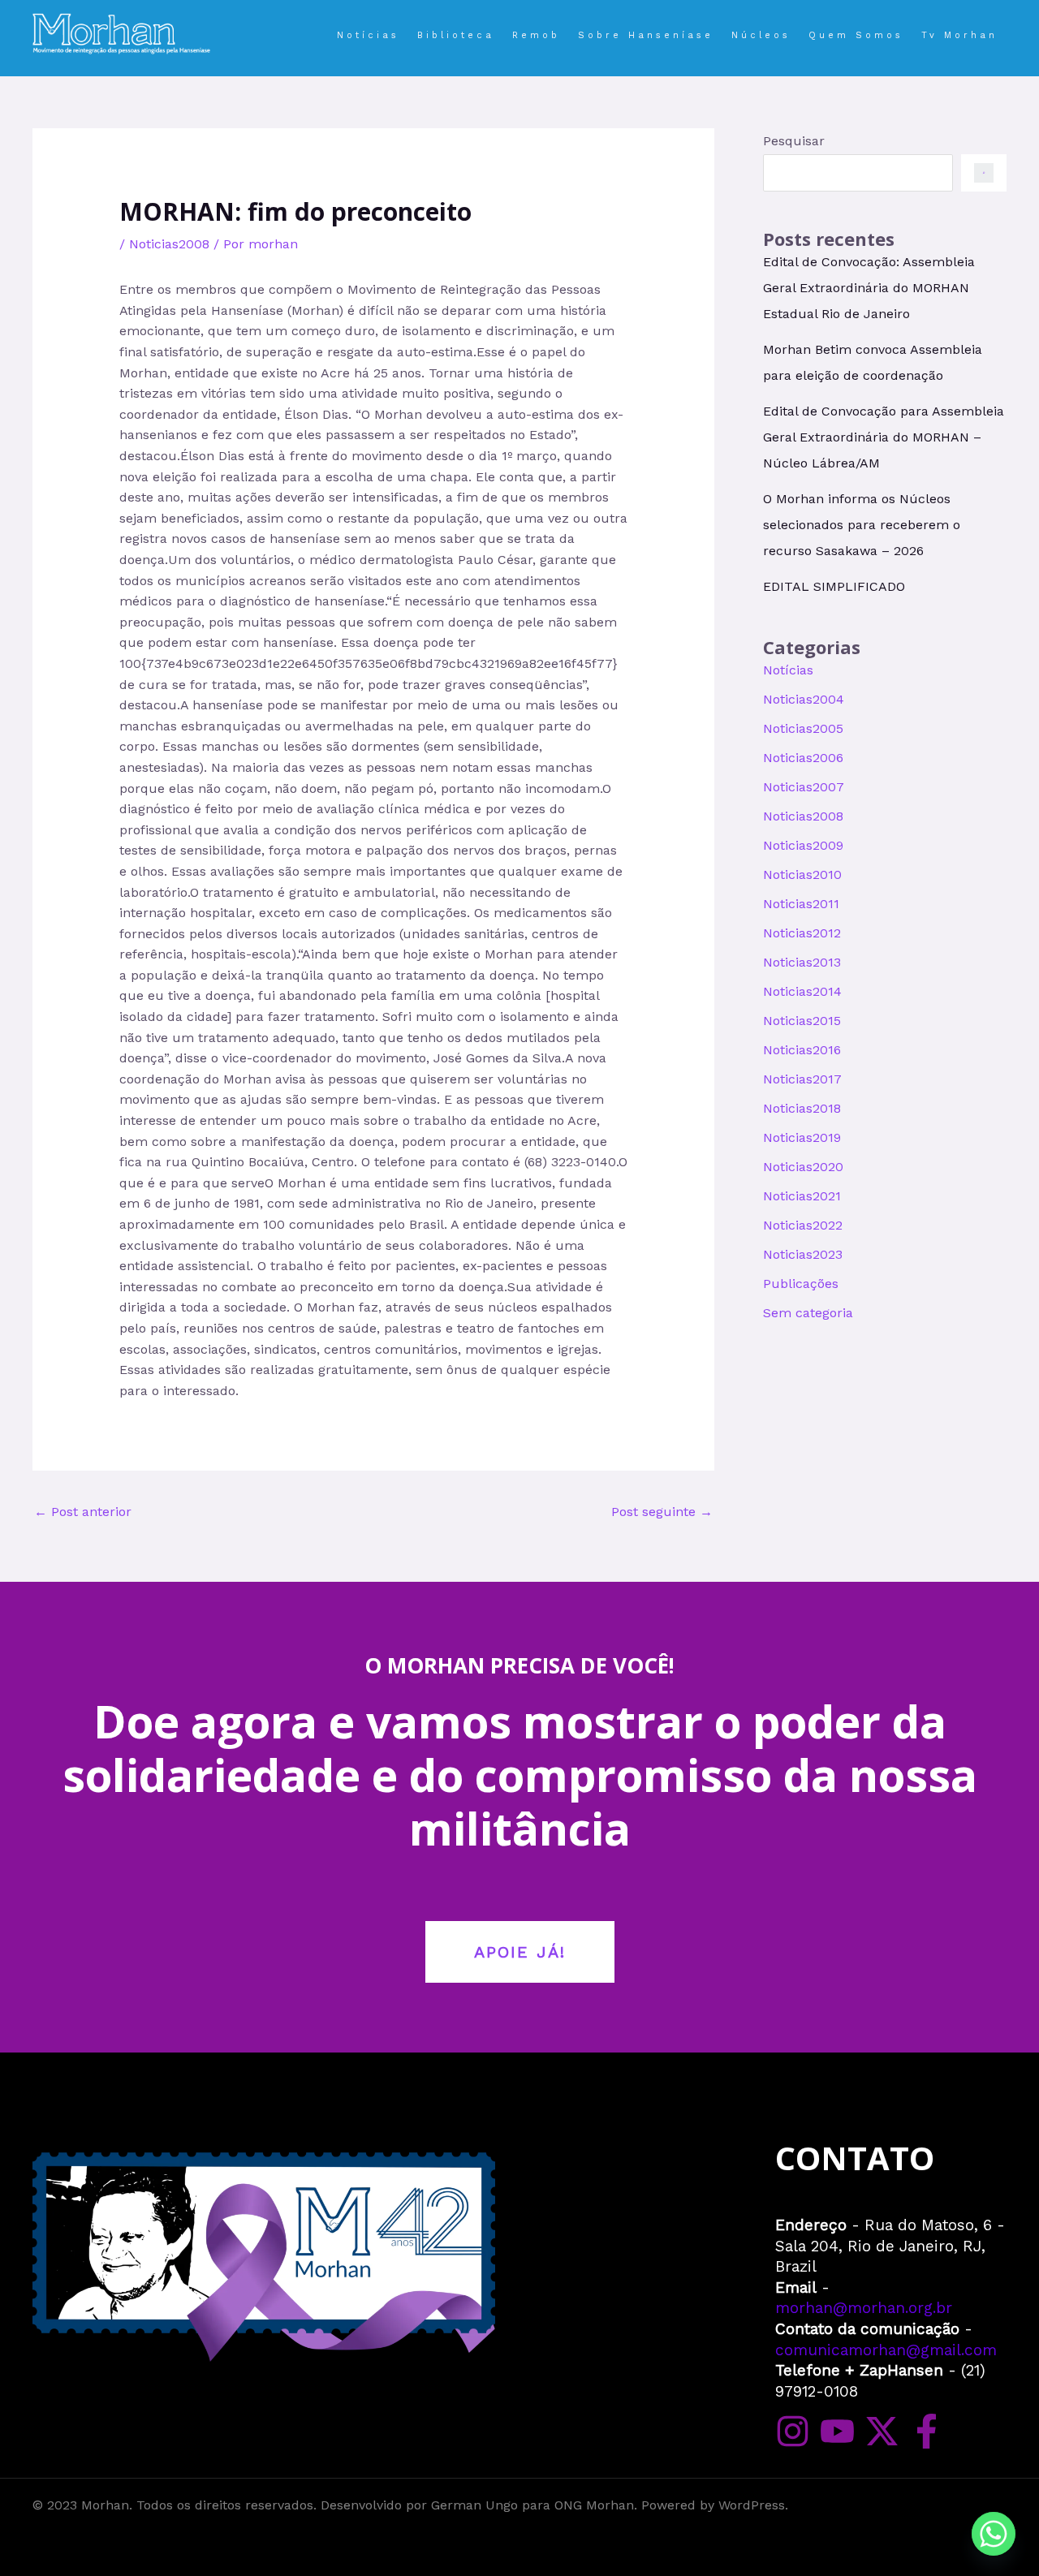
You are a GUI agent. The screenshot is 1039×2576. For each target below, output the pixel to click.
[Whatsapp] (994, 2534)
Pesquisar (794, 141)
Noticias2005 (803, 728)
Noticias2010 (802, 874)
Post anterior (83, 1512)
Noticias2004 (804, 699)
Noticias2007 (804, 787)
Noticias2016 (802, 1050)
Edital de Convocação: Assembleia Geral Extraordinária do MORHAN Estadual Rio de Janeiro (869, 288)
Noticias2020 (803, 1167)
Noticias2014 (802, 991)
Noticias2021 (802, 1196)
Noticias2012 (802, 933)
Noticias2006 (803, 758)
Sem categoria (808, 1313)
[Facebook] (927, 2431)
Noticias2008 (169, 244)
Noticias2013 (802, 962)
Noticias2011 (801, 904)
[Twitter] (882, 2431)
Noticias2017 (802, 1079)
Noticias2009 (803, 845)
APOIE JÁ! (520, 1952)
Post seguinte (662, 1512)
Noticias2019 (802, 1137)
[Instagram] (793, 2431)
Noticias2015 (802, 1021)
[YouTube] (837, 2431)
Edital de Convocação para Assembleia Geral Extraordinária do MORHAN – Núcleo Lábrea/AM (884, 437)
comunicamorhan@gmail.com (886, 2350)
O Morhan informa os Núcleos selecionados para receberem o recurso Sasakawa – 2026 (862, 525)
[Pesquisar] (984, 173)
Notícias (788, 670)
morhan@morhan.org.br (864, 2308)
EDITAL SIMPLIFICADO (834, 586)
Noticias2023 (803, 1254)
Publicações (801, 1284)
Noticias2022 (803, 1225)
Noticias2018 (802, 1108)
